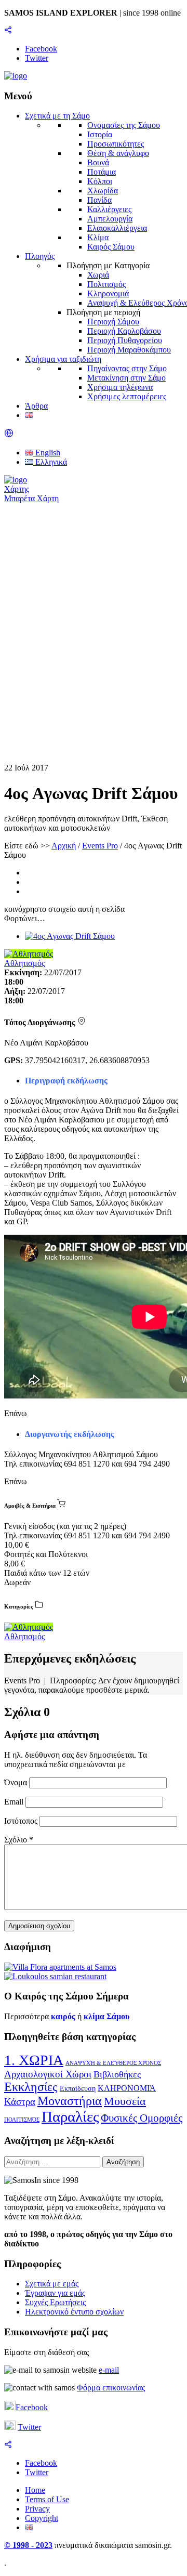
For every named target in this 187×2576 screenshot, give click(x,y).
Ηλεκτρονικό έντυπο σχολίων (74, 2312)
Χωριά (98, 275)
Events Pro (100, 846)
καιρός (63, 2016)
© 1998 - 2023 (28, 2545)
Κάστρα (20, 2102)
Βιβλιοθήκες (117, 2074)
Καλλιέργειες (109, 209)
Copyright (42, 2518)
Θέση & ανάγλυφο (118, 153)
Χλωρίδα (103, 191)
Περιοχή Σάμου (113, 322)
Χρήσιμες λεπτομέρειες (127, 396)
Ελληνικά (50, 462)
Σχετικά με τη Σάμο (57, 116)
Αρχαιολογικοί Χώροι (48, 2074)
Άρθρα (36, 406)
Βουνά (98, 162)
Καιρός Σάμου (111, 247)
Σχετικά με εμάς (52, 2284)
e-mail (109, 2370)
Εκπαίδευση (78, 2089)
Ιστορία (100, 134)
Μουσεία (125, 2101)
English (47, 453)
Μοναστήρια (70, 2101)
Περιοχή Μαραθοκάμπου (129, 350)
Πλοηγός (40, 256)
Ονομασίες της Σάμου (124, 125)
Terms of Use (47, 2499)
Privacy (37, 2509)
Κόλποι (100, 181)
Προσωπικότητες (116, 144)
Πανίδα (99, 200)
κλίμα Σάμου (106, 2016)
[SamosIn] (16, 76)
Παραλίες (70, 2116)
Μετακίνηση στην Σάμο (126, 378)
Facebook (32, 2407)
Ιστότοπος (21, 1821)
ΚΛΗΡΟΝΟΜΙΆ (127, 2088)
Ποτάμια (102, 172)
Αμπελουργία (110, 219)
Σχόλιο (19, 1840)
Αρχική (64, 846)
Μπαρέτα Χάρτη (31, 498)
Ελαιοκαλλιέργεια (117, 228)
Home (35, 2490)
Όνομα (17, 1782)
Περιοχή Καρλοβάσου (124, 331)
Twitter (29, 2427)
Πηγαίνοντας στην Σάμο (127, 368)
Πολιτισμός (106, 284)
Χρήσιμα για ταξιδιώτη (63, 359)
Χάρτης (17, 489)
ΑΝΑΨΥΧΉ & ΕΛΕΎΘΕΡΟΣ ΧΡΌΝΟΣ (113, 2063)
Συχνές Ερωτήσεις (55, 2302)
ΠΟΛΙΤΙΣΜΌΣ (22, 2120)
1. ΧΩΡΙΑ (34, 2060)
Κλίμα (98, 237)
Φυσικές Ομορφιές (142, 2118)
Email (15, 1802)
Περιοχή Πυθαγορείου (125, 340)
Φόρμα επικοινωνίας (111, 2388)
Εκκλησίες (31, 2087)
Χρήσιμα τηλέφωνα (120, 387)
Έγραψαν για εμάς (55, 2293)
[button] (9, 435)
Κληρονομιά (108, 293)
